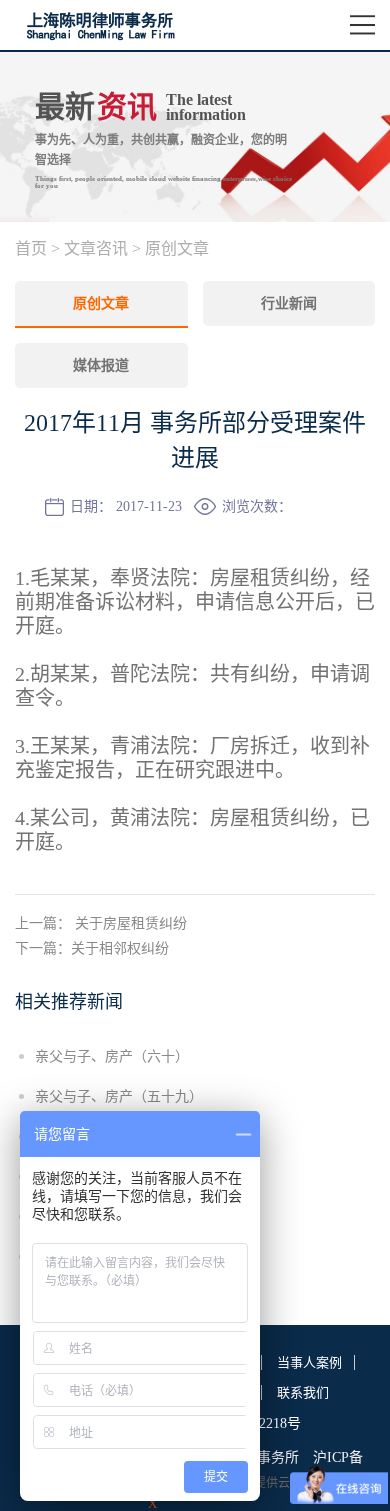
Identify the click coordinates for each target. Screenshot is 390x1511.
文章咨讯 (96, 248)
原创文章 (177, 248)
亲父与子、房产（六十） (112, 1056)
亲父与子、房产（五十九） (119, 1096)
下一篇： (92, 948)
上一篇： (101, 923)
